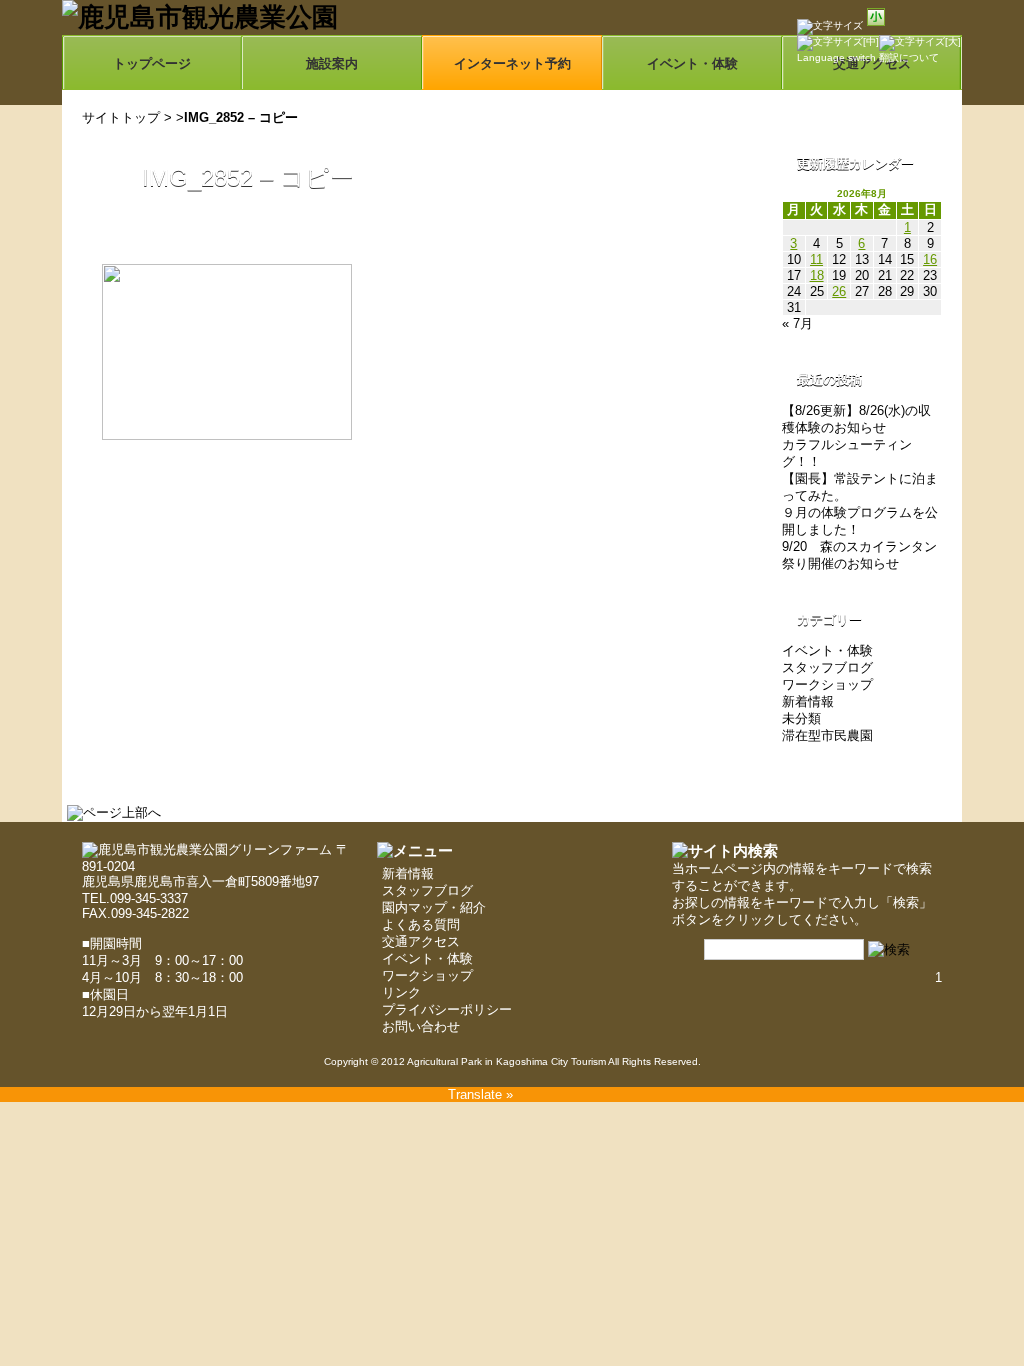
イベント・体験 (692, 63)
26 (839, 291)
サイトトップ (121, 117)
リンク (401, 992)
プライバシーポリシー (447, 1009)
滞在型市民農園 (827, 735)
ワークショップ (827, 684)
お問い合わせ (421, 1026)
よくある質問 (421, 924)
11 (816, 259)
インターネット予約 (512, 63)
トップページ (152, 63)
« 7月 (797, 323)
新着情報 (808, 701)
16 (930, 259)
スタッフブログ (827, 667)
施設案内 (332, 63)
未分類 (801, 718)
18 (817, 275)
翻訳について (909, 57)
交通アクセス (421, 941)
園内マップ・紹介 (434, 907)
